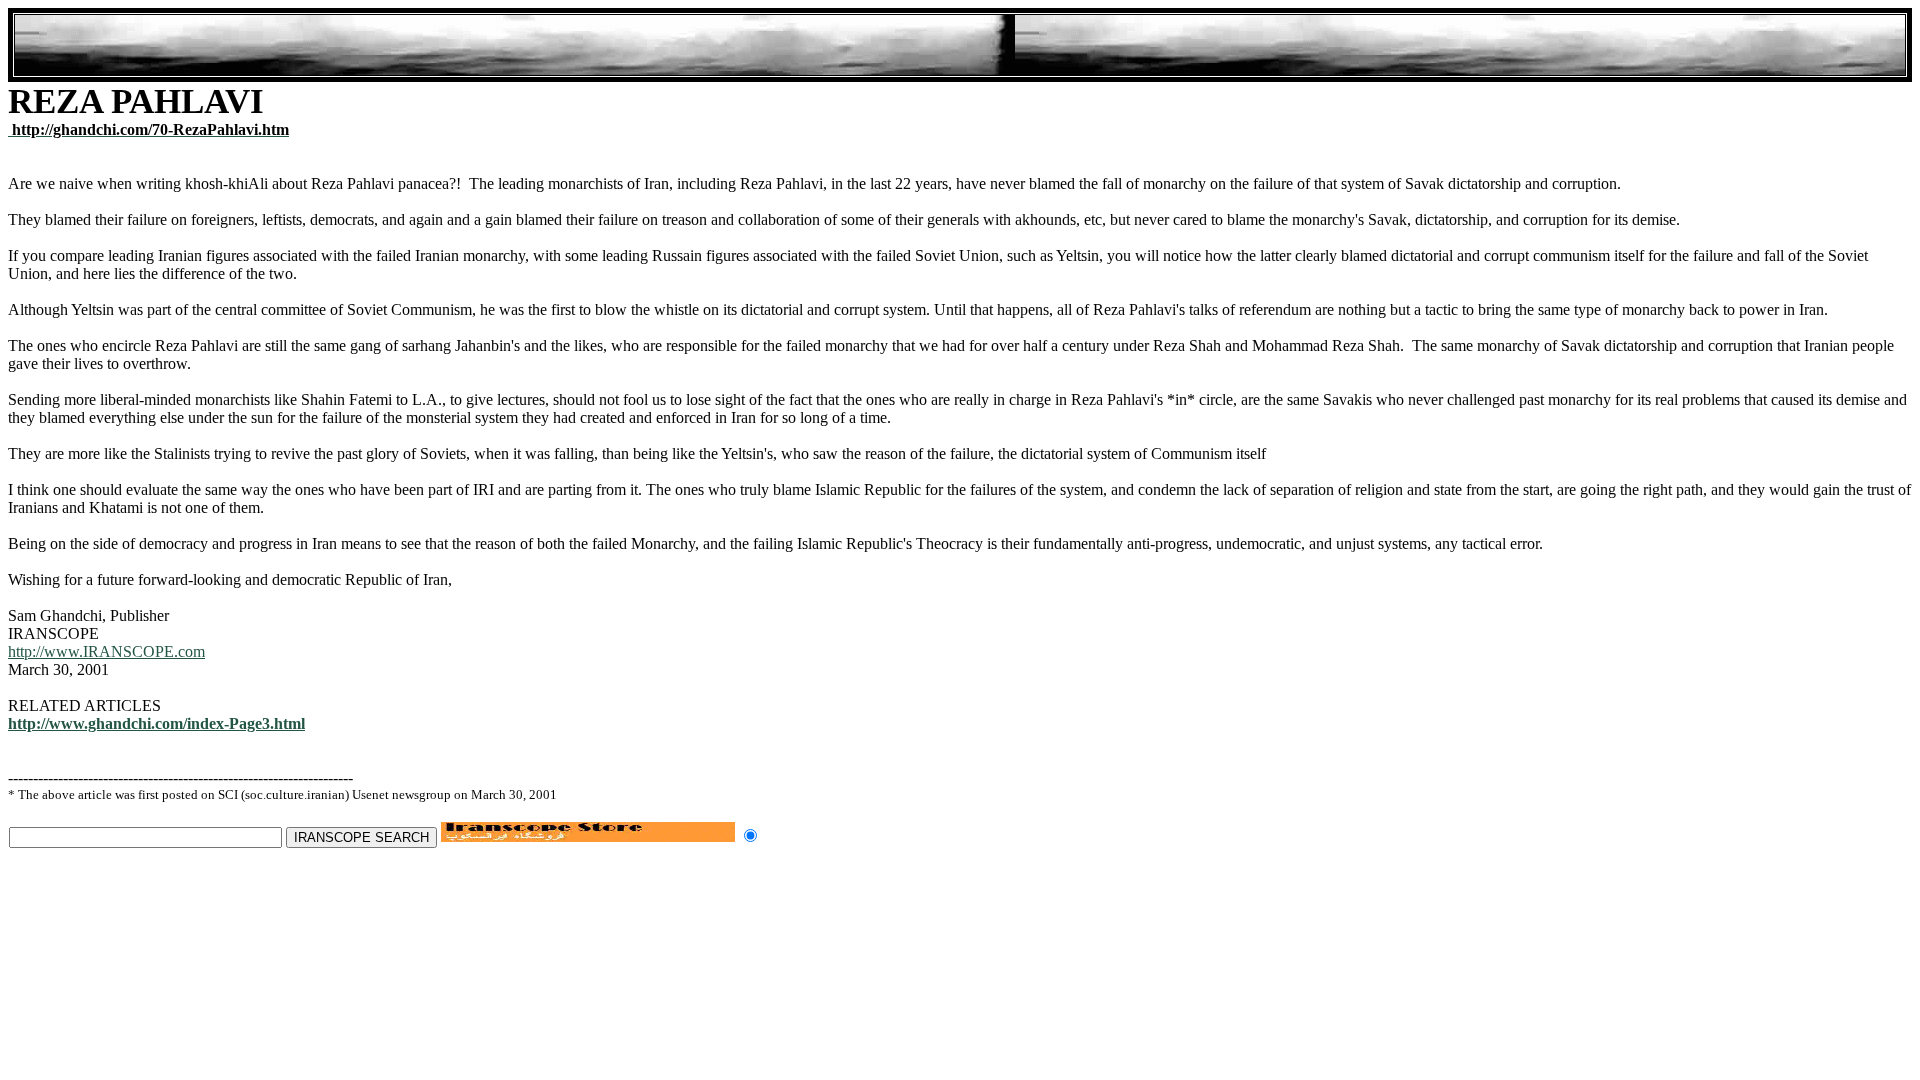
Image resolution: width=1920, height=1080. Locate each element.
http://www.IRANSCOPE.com (106, 651)
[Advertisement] (960, 45)
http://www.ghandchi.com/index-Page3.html (156, 723)
